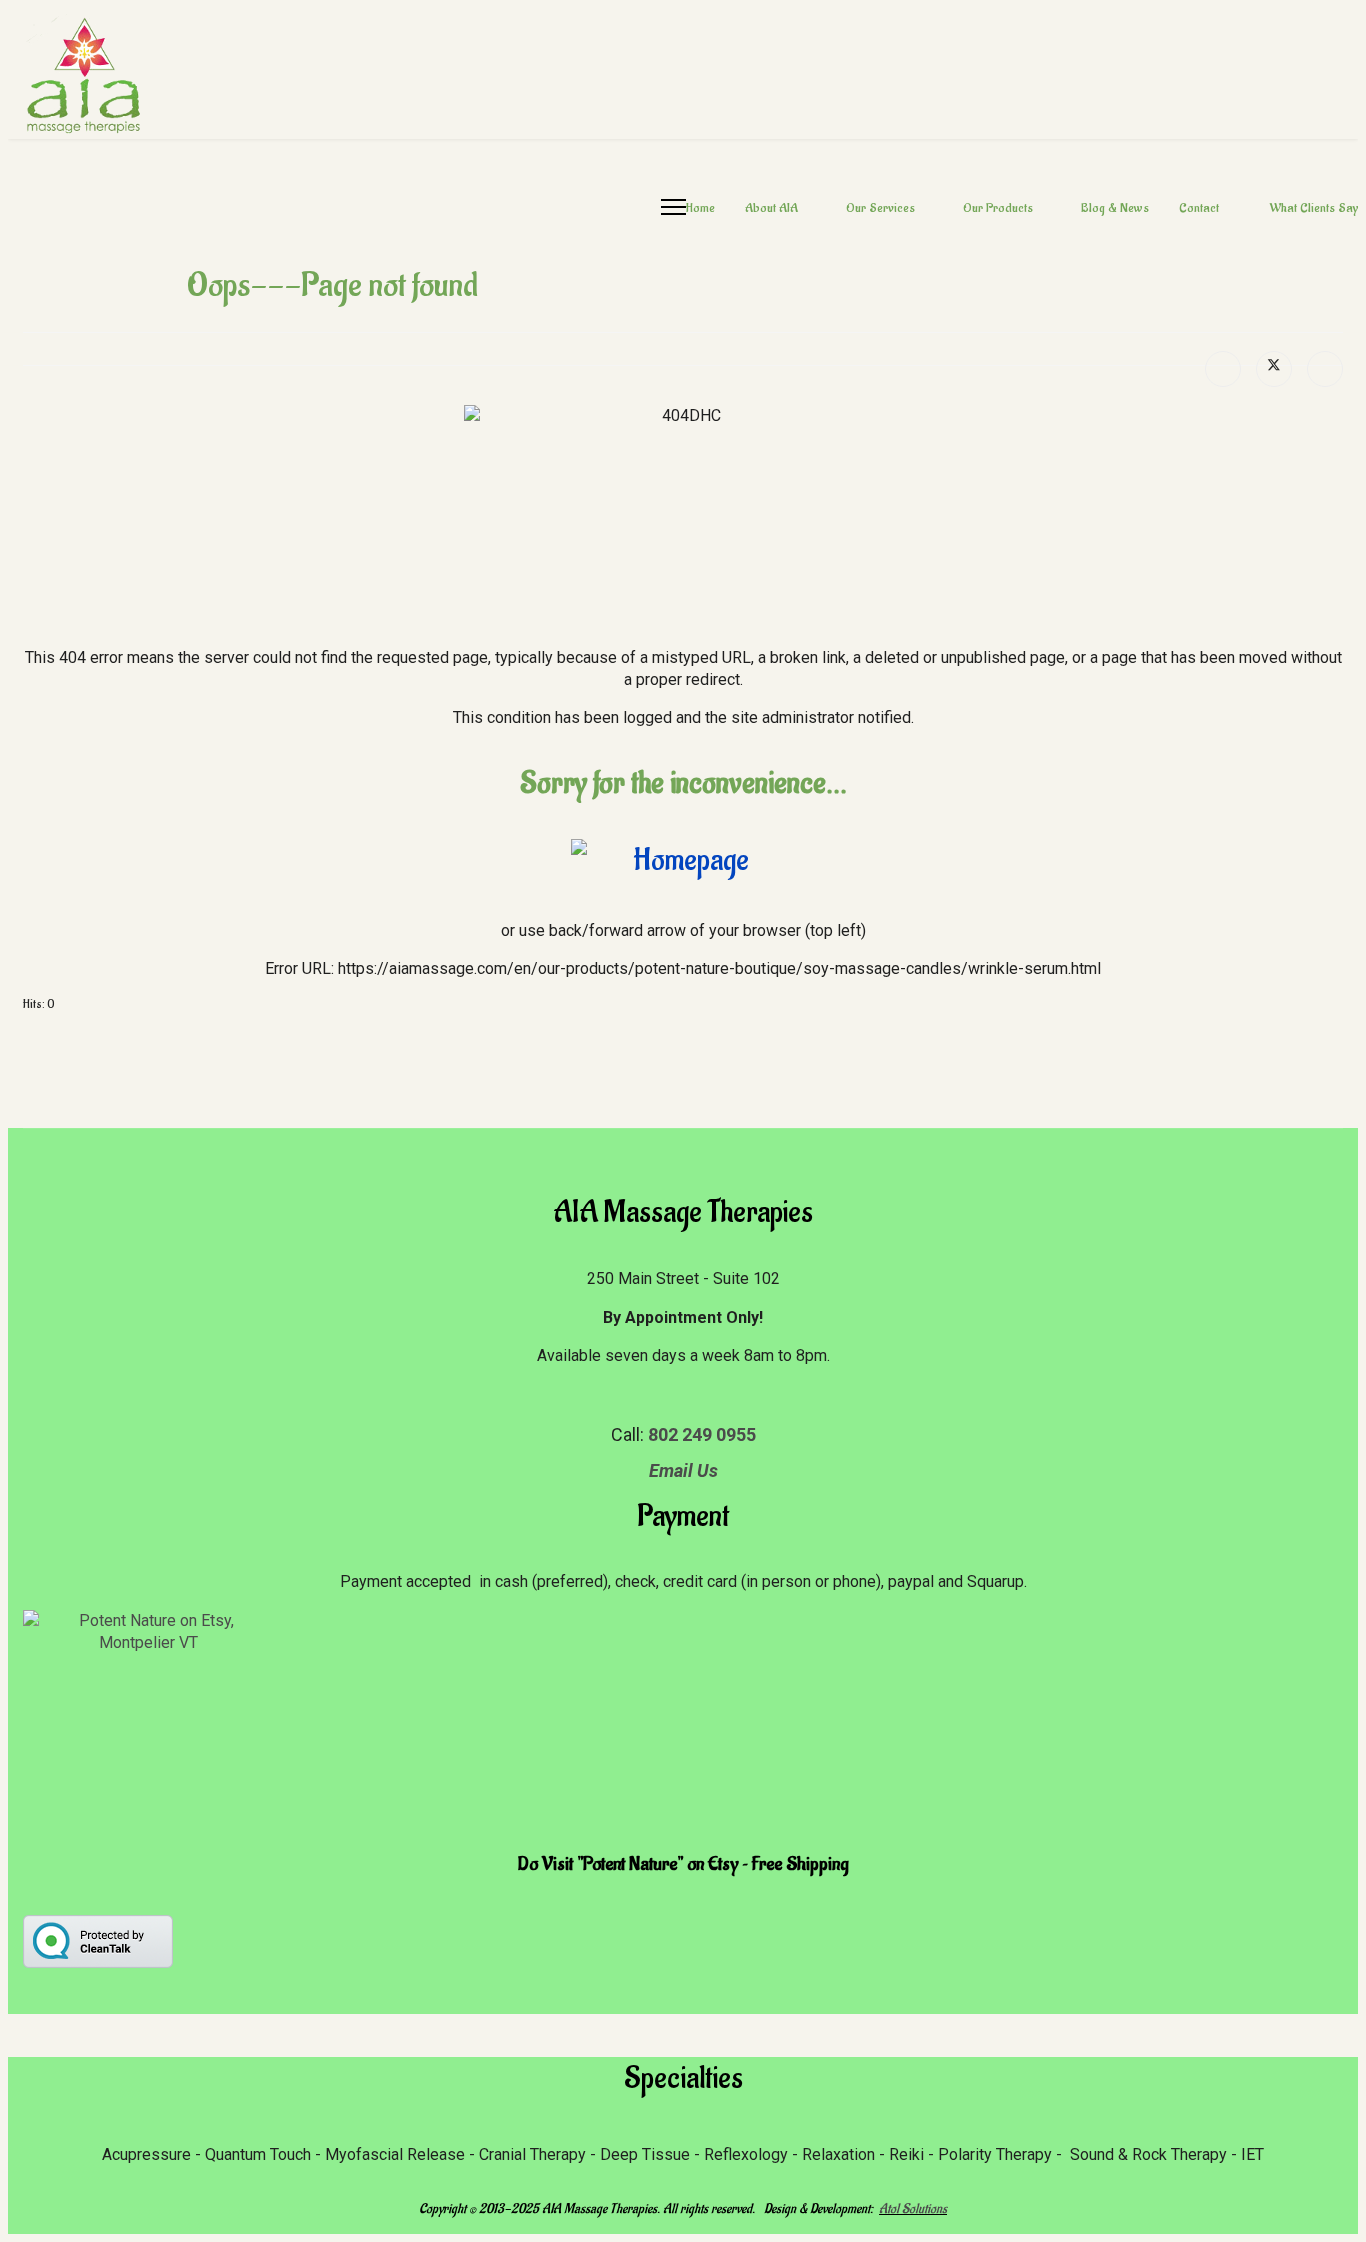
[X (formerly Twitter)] (1274, 369)
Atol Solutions (913, 2208)
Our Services (880, 207)
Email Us (683, 1470)
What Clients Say (1314, 207)
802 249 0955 (702, 1434)
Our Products (998, 207)
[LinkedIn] (1325, 369)
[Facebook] (1223, 369)
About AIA (771, 207)
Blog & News (1115, 207)
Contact (1200, 207)
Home (700, 207)
